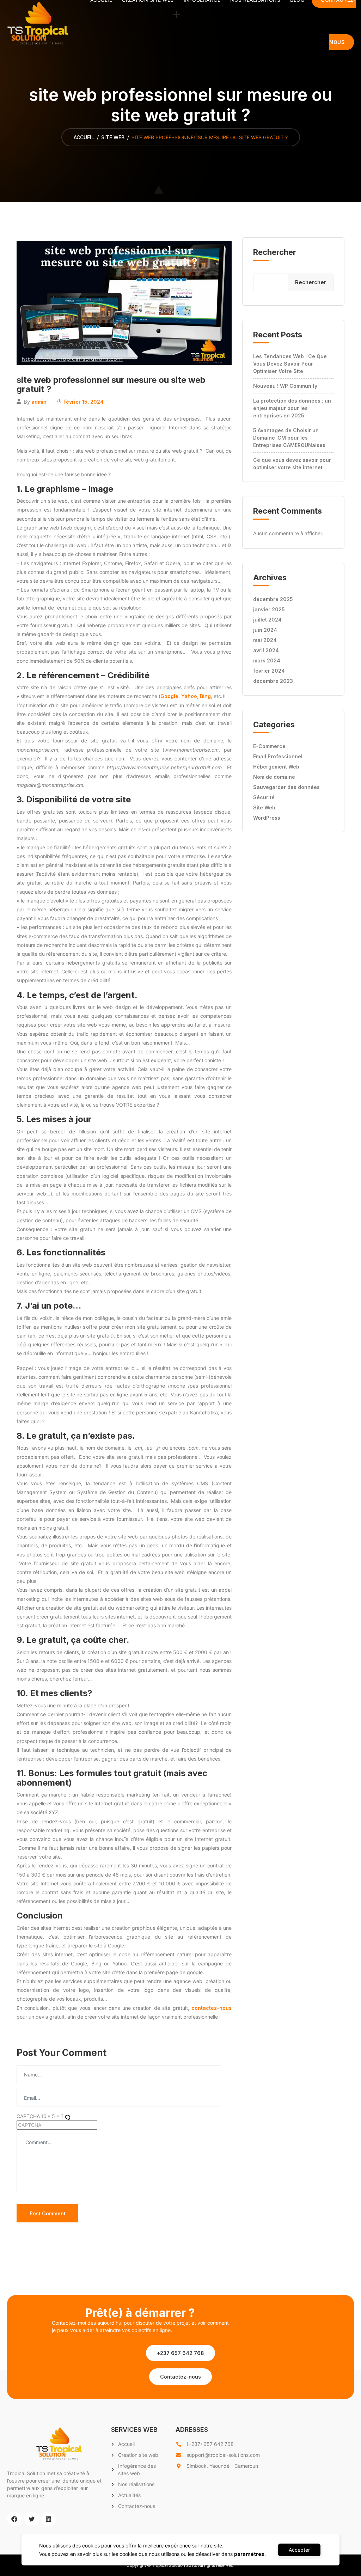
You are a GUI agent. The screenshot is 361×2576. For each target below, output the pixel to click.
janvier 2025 (269, 609)
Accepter (299, 2550)
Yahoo (189, 696)
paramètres (249, 2554)
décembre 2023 (273, 681)
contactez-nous (212, 2008)
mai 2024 (265, 640)
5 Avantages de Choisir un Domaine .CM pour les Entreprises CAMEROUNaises (289, 438)
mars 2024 (267, 660)
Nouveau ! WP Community (285, 386)
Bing (205, 696)
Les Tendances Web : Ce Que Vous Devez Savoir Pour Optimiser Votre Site (290, 364)
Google (169, 696)
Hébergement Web (276, 767)
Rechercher (275, 252)
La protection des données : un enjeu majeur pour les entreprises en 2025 (292, 408)
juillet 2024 (267, 620)
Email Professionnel (278, 756)
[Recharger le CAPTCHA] (67, 2116)
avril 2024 (266, 650)
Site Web (113, 137)
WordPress (267, 818)
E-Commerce (269, 746)
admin (39, 402)
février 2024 (269, 671)
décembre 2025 (273, 599)
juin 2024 (265, 630)
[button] (180, 2353)
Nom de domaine (274, 777)
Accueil (84, 137)
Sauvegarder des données (286, 787)
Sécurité (264, 797)
